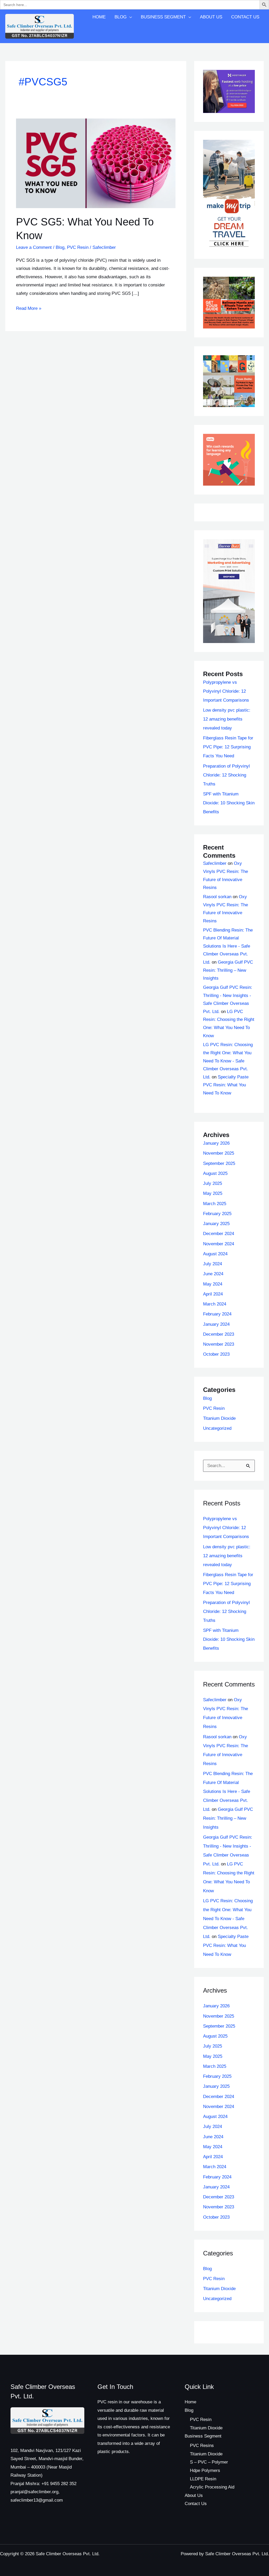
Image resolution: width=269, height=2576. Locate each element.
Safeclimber (215, 863)
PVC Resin (78, 247)
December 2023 (219, 1334)
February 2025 (217, 1214)
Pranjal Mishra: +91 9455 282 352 (43, 2484)
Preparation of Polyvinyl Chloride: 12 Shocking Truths (226, 775)
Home (99, 17)
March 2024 (215, 1304)
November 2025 (219, 1153)
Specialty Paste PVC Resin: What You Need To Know (226, 1085)
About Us (211, 17)
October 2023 (216, 1354)
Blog (121, 17)
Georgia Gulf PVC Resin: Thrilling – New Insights (228, 970)
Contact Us (245, 17)
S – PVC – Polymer (209, 2462)
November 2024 (219, 1244)
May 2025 (213, 1193)
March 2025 (215, 1204)
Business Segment (163, 17)
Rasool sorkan (217, 897)
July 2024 (213, 1264)
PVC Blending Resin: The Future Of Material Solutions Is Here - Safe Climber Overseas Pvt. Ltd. (228, 946)
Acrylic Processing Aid (212, 2487)
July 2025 (213, 1183)
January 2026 (216, 1143)
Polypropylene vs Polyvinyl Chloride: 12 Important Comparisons (226, 691)
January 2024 (216, 1324)
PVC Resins (202, 2446)
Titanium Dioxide (219, 1418)
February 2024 (217, 1314)
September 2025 (219, 1163)
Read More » (29, 308)
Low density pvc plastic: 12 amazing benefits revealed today (227, 719)
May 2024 (213, 1284)
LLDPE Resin (203, 2479)
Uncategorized (217, 1428)
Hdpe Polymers (205, 2470)
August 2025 (215, 1173)
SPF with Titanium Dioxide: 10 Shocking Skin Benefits (229, 803)
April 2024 (213, 1294)
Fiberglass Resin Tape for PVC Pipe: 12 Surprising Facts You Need (228, 747)
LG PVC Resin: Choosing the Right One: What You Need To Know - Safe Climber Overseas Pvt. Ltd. (228, 1061)
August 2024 (215, 1254)
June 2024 (213, 1274)
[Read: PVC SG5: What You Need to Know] (96, 163)
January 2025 (216, 1224)
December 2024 (219, 1234)
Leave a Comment (34, 247)
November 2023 (219, 1344)
